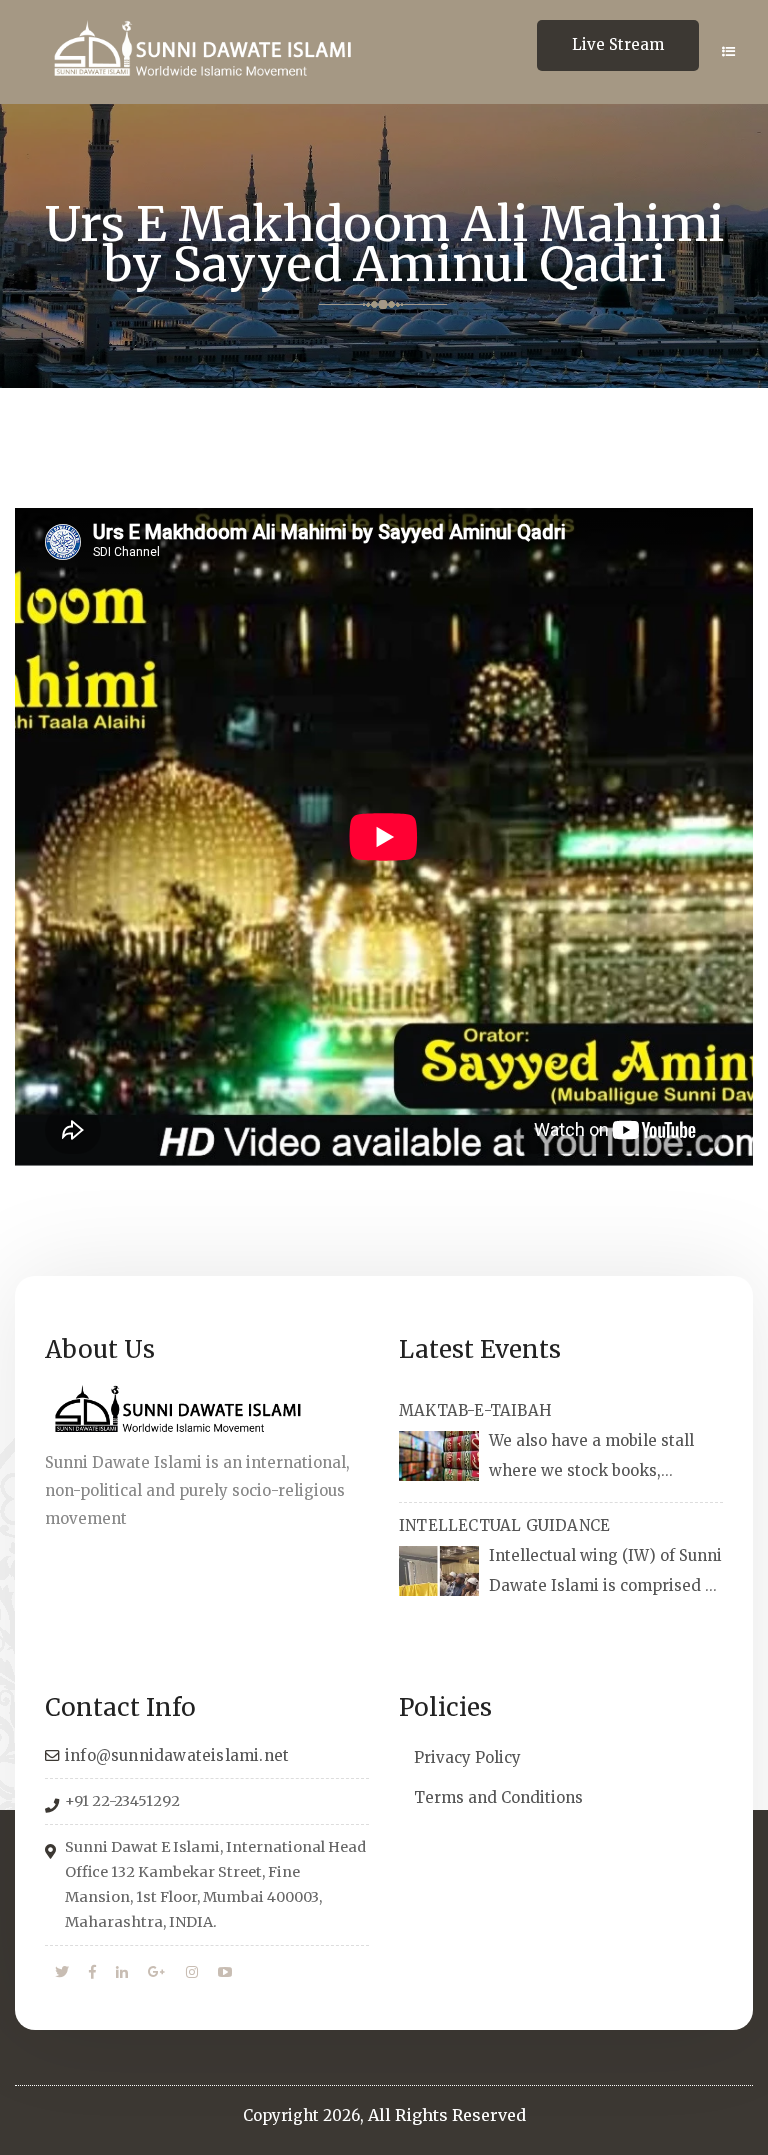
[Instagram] (192, 1973)
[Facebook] (92, 1973)
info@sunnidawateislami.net (177, 1755)
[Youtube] (225, 1973)
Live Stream (618, 44)
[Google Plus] (157, 1973)
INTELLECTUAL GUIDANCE (504, 1525)
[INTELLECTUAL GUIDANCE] (439, 1571)
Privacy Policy (467, 1757)
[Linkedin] (122, 1973)
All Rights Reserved (447, 2115)
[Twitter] (62, 1973)
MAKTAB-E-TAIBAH (475, 1410)
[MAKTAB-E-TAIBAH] (439, 1456)
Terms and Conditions (498, 1797)
